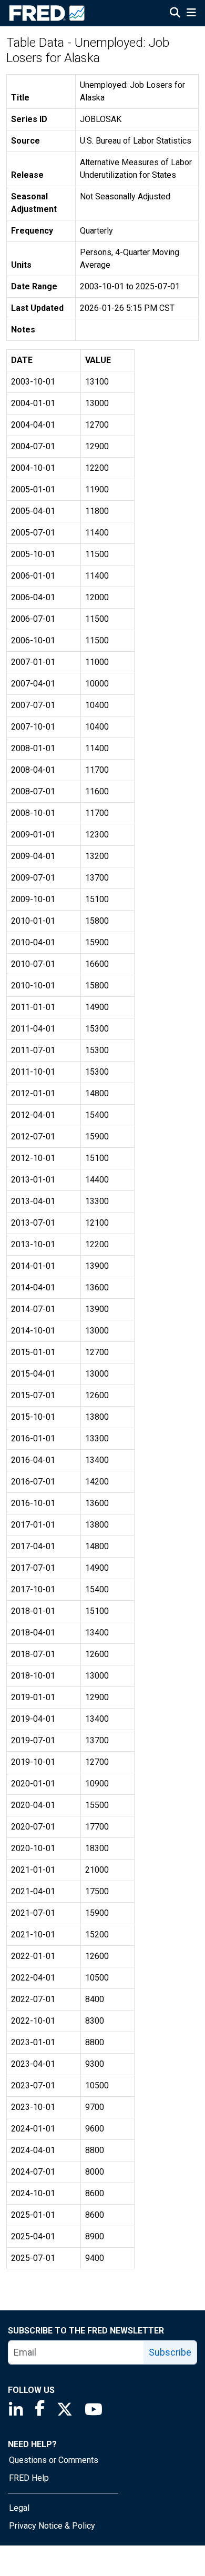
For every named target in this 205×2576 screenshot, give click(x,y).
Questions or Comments (54, 2460)
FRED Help (29, 2478)
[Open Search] (175, 14)
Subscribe (170, 2352)
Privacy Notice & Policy (52, 2526)
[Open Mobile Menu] (191, 14)
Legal (19, 2508)
